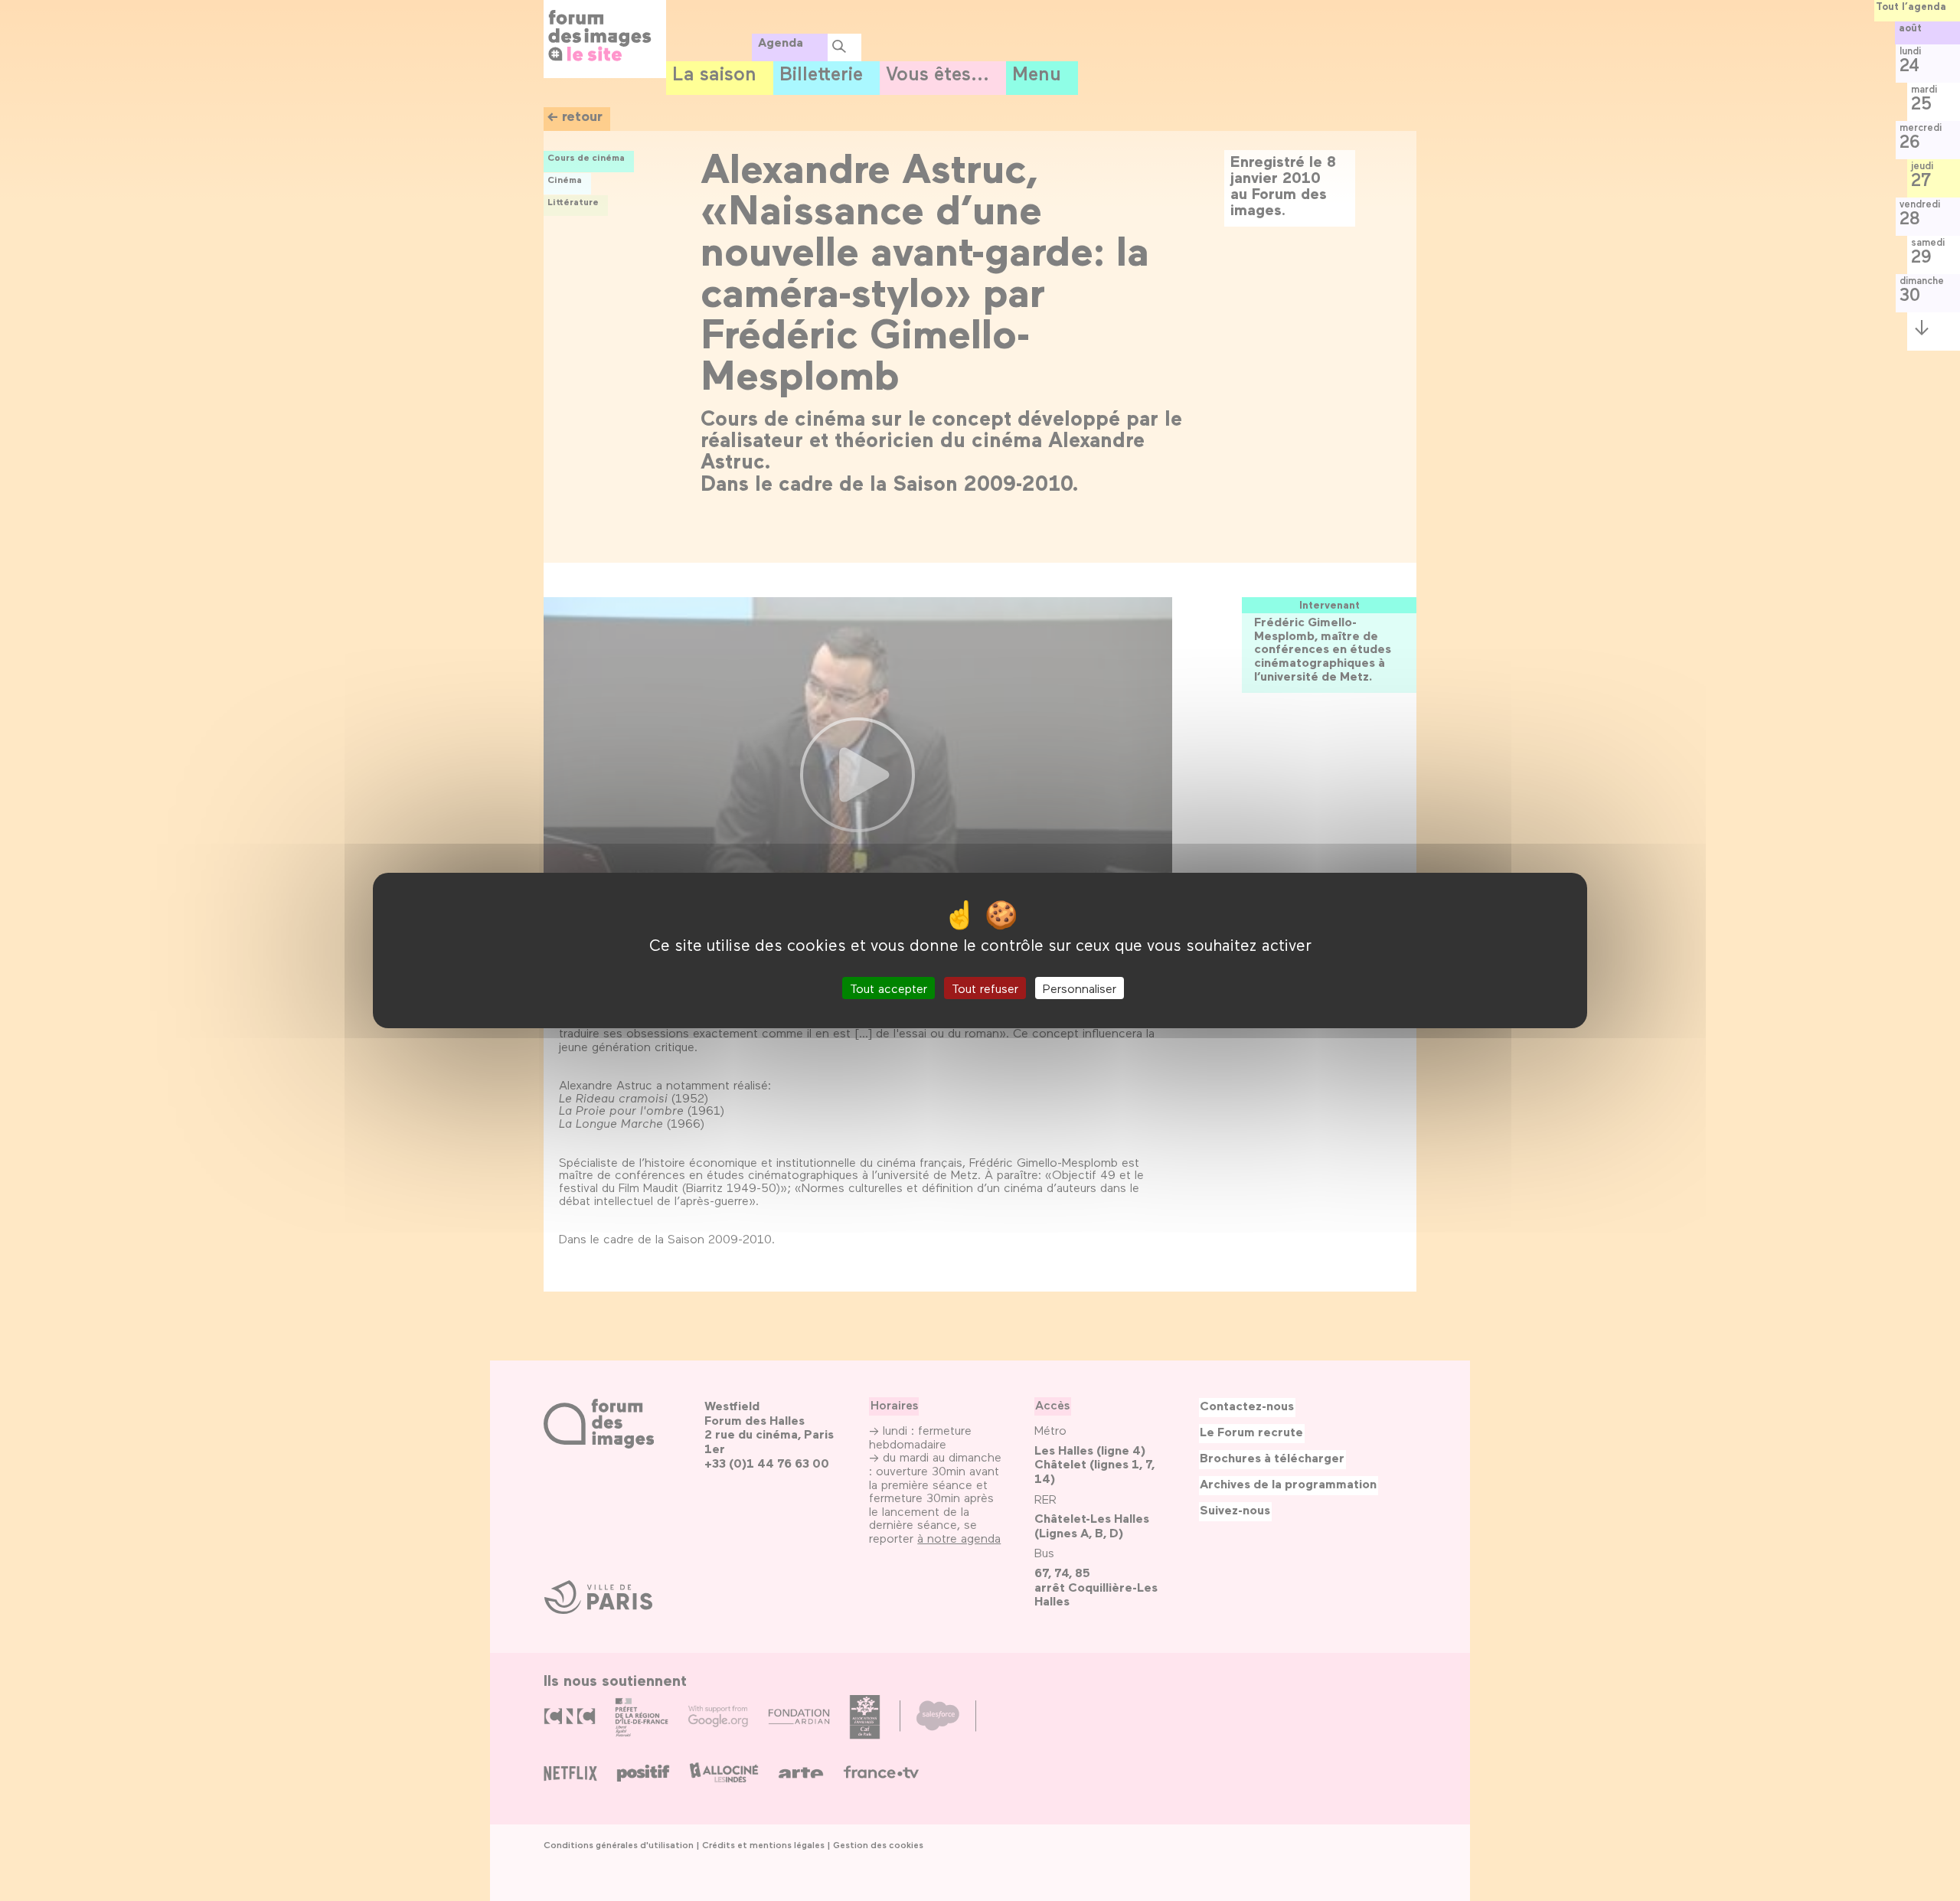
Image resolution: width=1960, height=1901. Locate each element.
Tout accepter (889, 988)
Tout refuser (985, 988)
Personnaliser (1080, 988)
